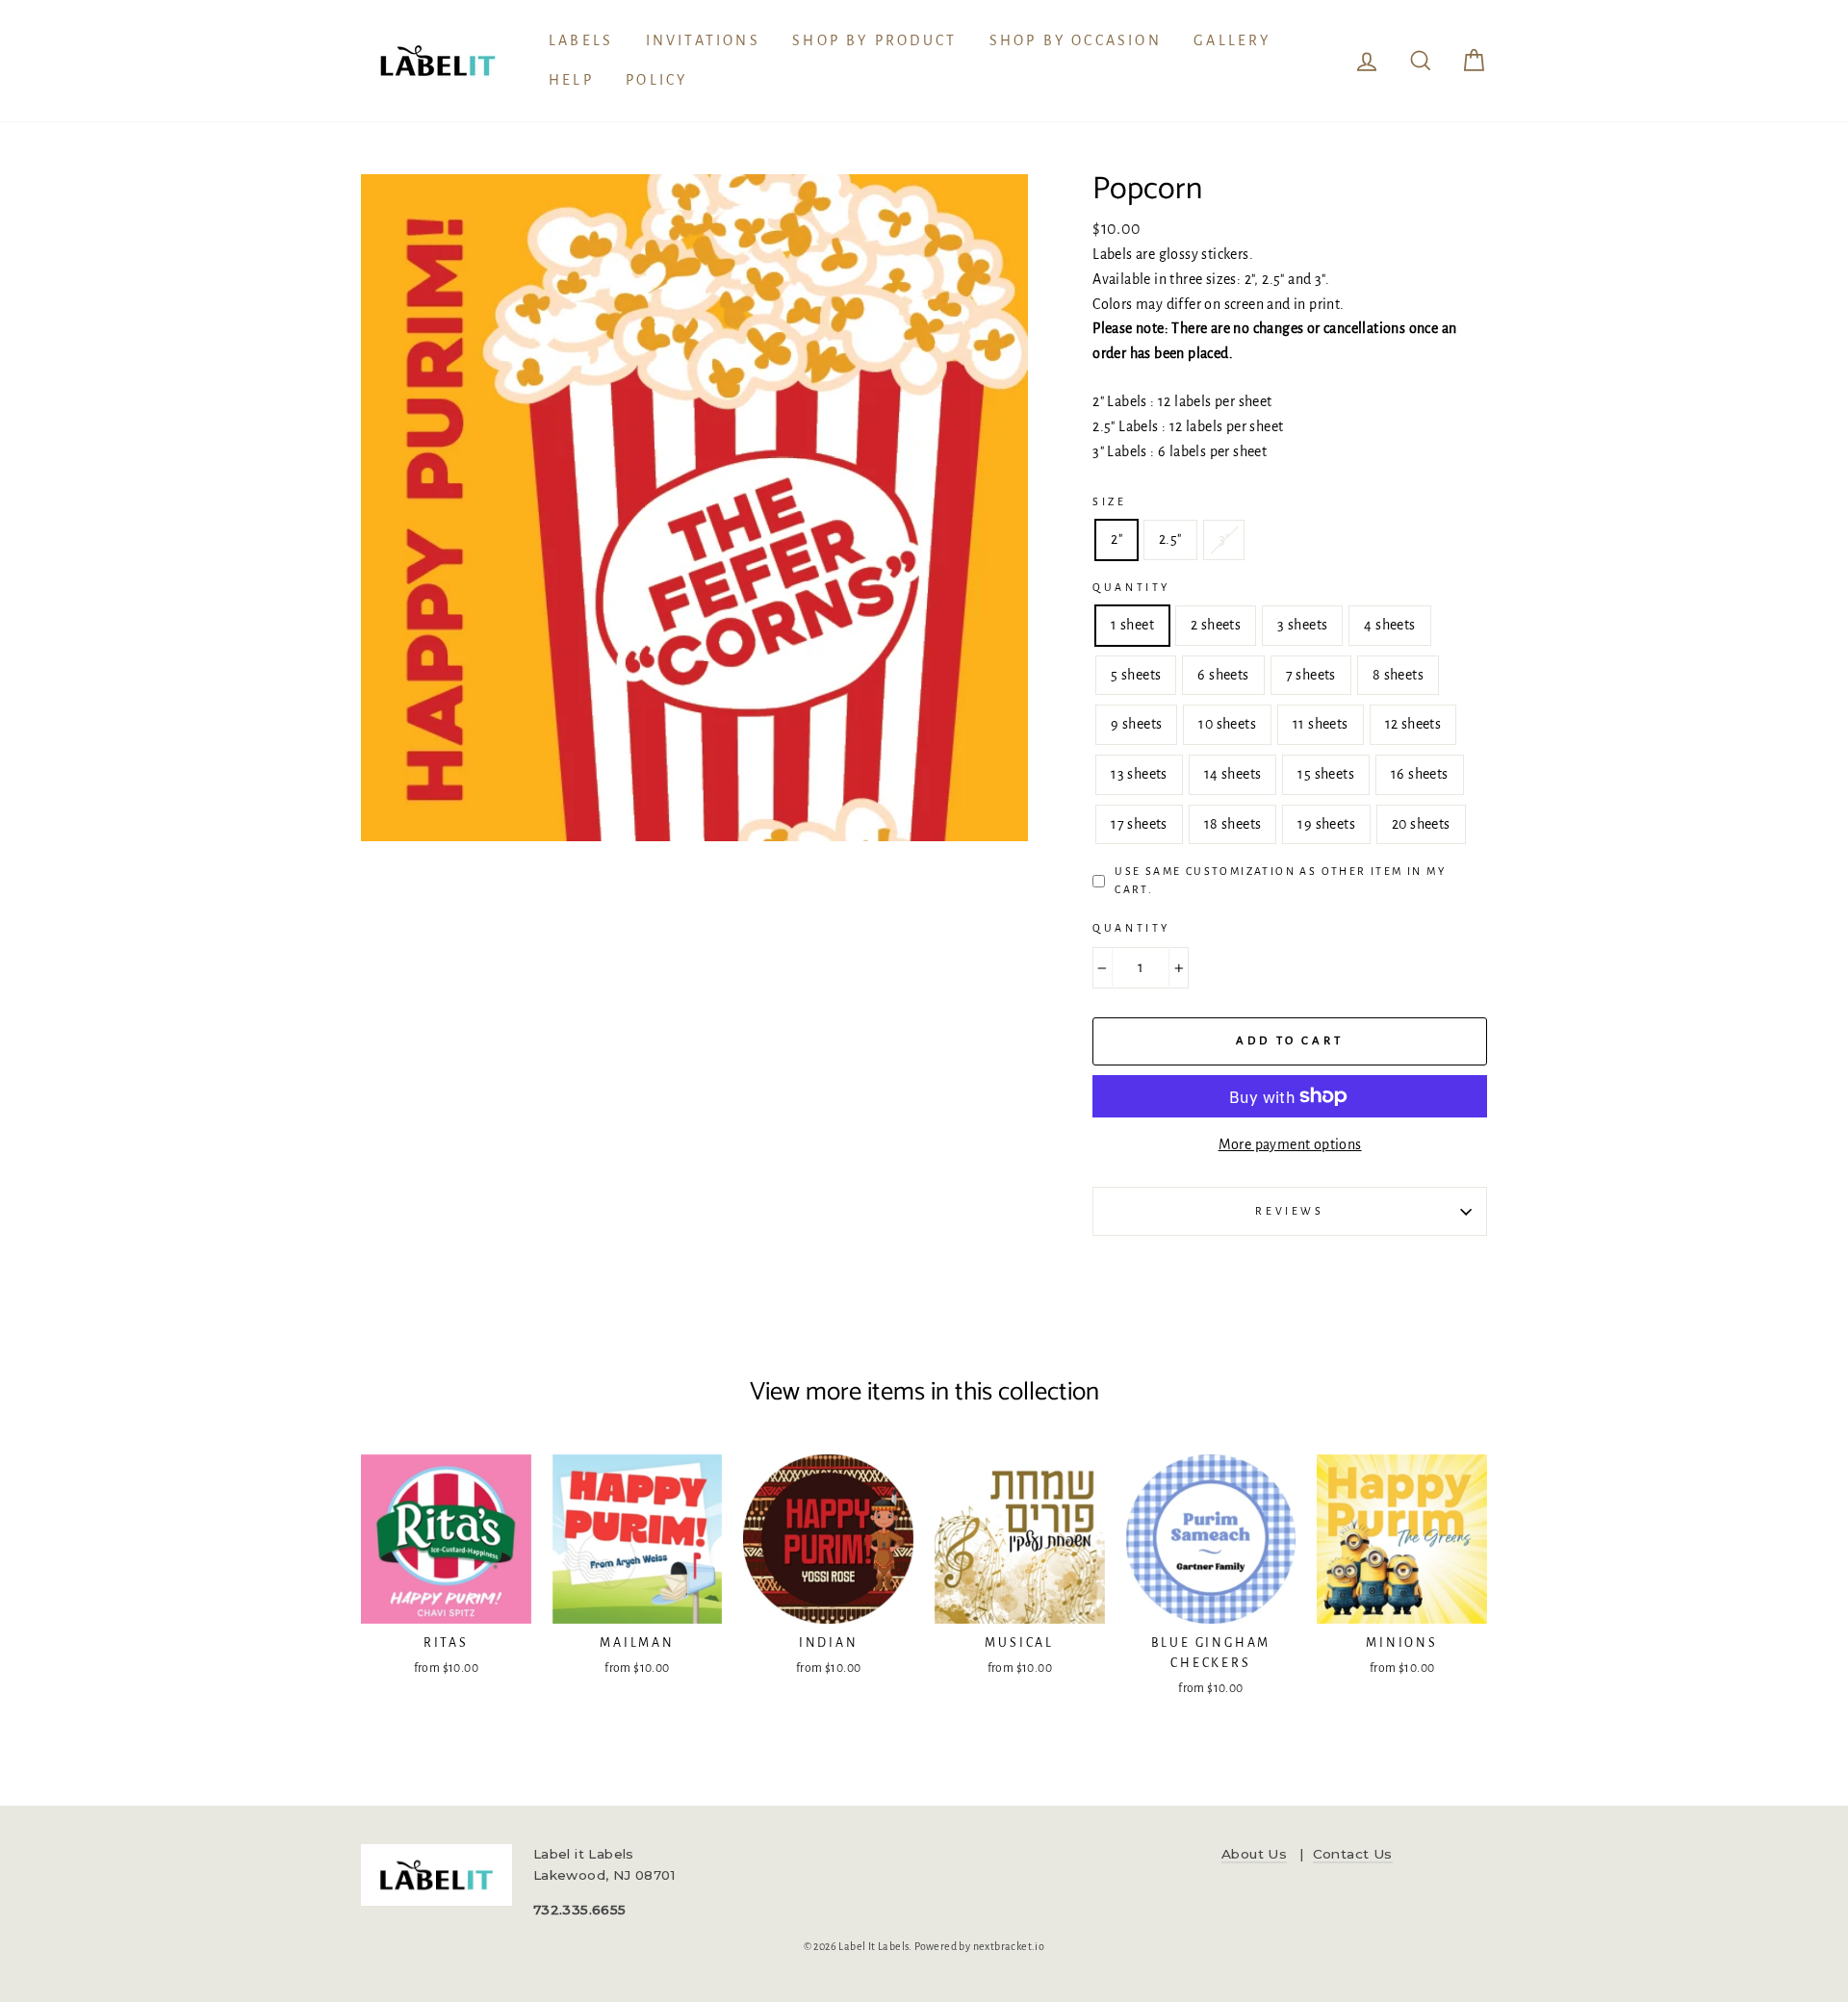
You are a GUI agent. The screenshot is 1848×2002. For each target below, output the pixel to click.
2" (1116, 539)
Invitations (703, 40)
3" (1224, 539)
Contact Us (1353, 1854)
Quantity (1131, 587)
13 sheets (1139, 774)
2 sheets (1216, 625)
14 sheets (1233, 774)
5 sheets (1136, 675)
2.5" (1170, 539)
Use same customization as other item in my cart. (1280, 880)
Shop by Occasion (1076, 40)
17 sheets (1139, 824)
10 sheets (1227, 724)
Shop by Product (874, 40)
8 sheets (1398, 675)
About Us (1254, 1854)
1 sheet (1132, 625)
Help (571, 80)
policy (656, 80)
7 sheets (1311, 675)
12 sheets (1413, 724)
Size (1109, 501)
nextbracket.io (1009, 1946)
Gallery (1232, 40)
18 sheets (1233, 824)
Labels (581, 40)
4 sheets (1389, 625)
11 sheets (1321, 724)
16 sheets (1420, 774)
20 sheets (1421, 824)
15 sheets (1326, 774)
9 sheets (1136, 724)
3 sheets (1302, 625)
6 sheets (1223, 675)
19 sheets (1326, 824)
